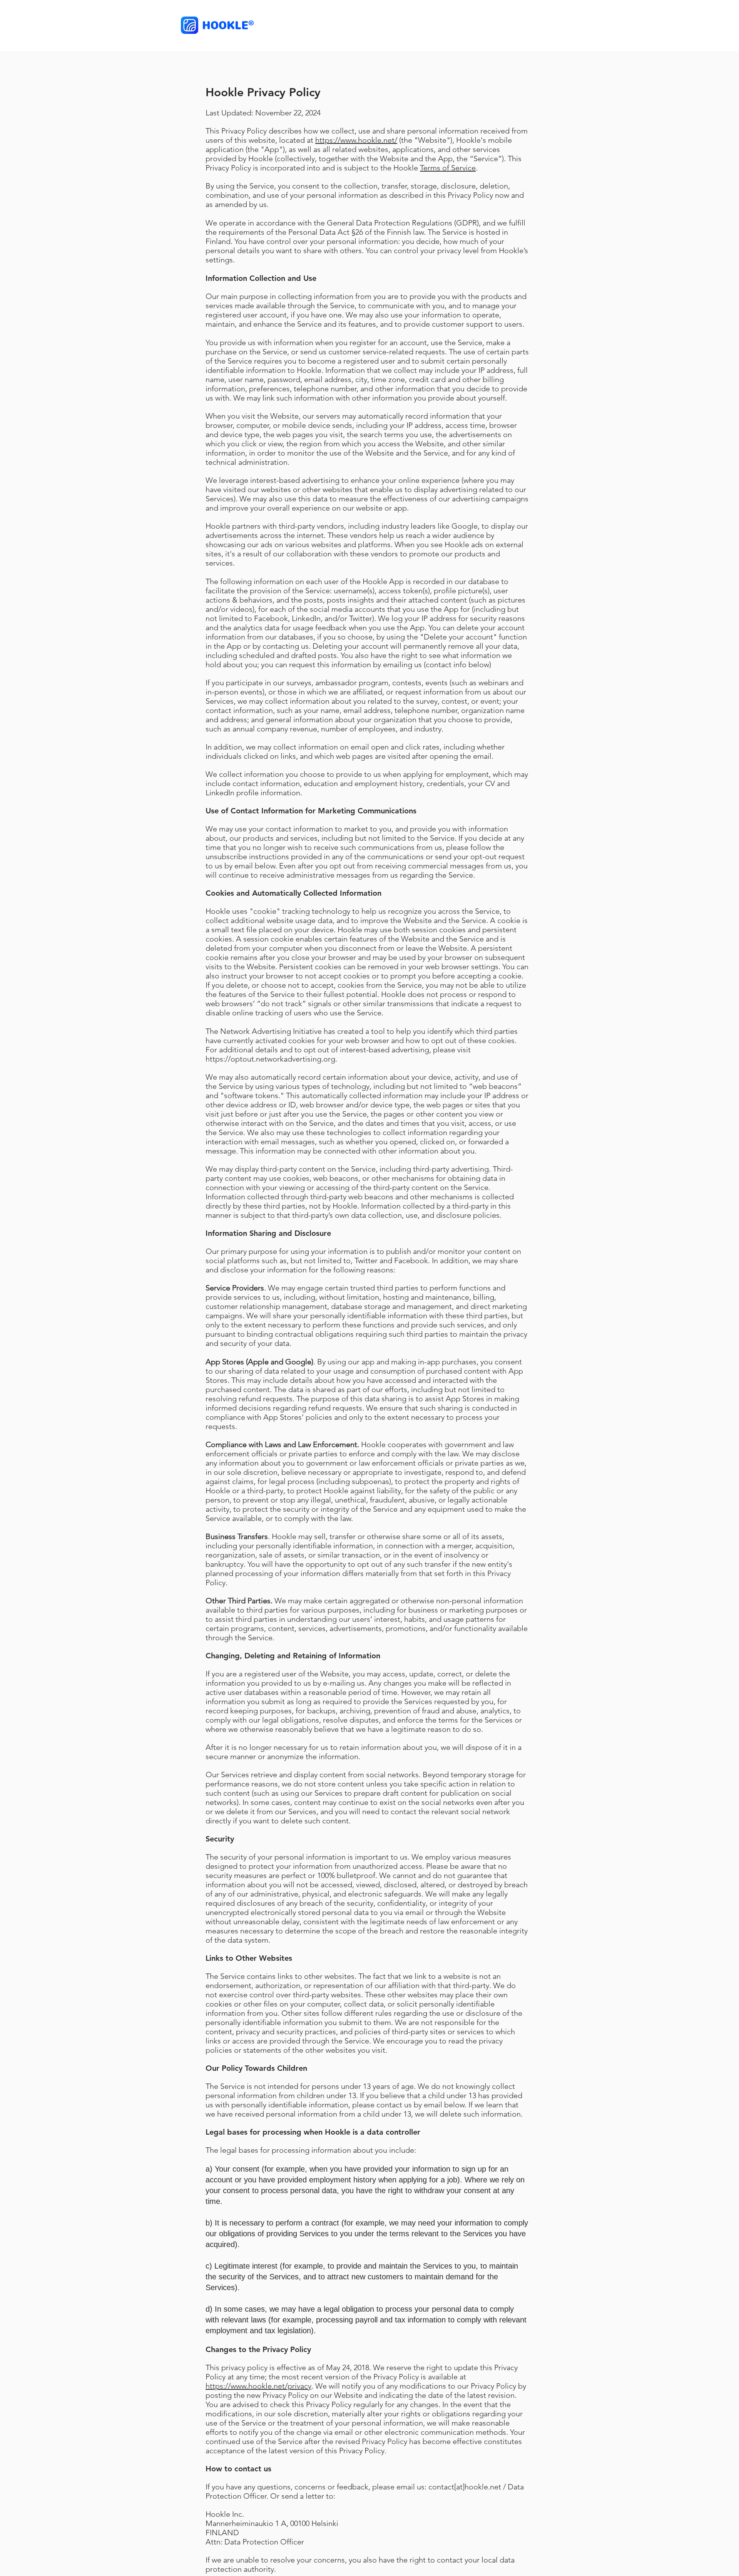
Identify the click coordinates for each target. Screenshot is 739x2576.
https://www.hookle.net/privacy (258, 2386)
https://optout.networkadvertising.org (270, 1059)
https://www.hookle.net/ (356, 140)
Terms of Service (448, 168)
